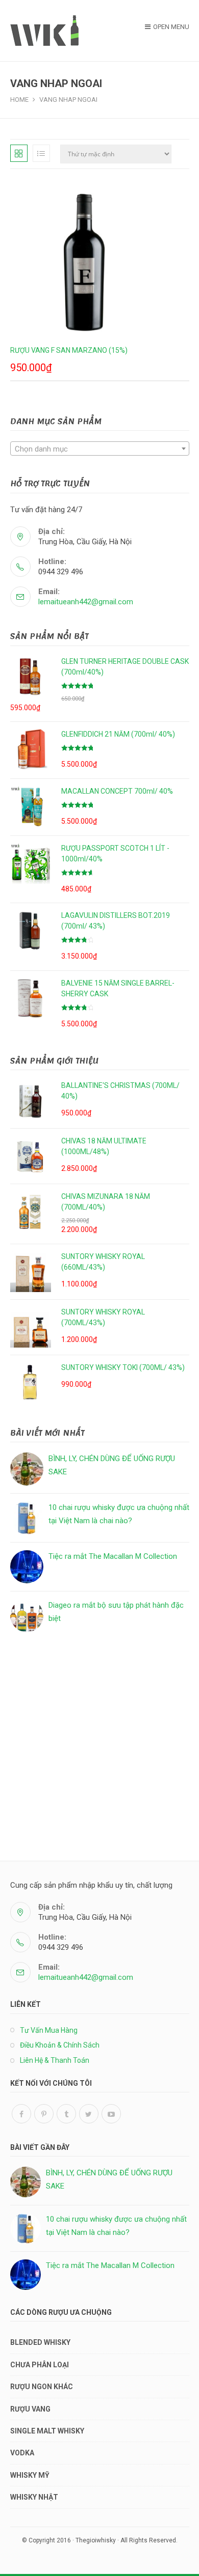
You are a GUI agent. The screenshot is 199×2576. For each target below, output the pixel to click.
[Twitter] (89, 2114)
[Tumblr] (66, 2114)
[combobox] (100, 449)
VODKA (22, 2453)
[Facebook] (21, 2114)
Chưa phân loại (40, 2365)
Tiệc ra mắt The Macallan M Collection (113, 1556)
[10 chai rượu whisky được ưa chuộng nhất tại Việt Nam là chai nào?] (27, 1518)
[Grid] (19, 153)
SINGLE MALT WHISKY (47, 2431)
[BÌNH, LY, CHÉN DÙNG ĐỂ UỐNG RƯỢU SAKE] (27, 1469)
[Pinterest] (44, 2114)
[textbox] (100, 449)
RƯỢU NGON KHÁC (42, 2387)
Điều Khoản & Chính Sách (60, 2045)
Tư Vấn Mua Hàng (49, 2030)
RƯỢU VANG (30, 2409)
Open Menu (171, 27)
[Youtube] (111, 2114)
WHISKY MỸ (30, 2475)
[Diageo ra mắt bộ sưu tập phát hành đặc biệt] (27, 1616)
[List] (41, 153)
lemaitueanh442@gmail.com (86, 602)
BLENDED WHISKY (40, 2342)
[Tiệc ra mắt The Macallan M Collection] (27, 1567)
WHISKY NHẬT (34, 2497)
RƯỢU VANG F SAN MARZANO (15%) (69, 350)
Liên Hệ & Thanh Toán (55, 2060)
